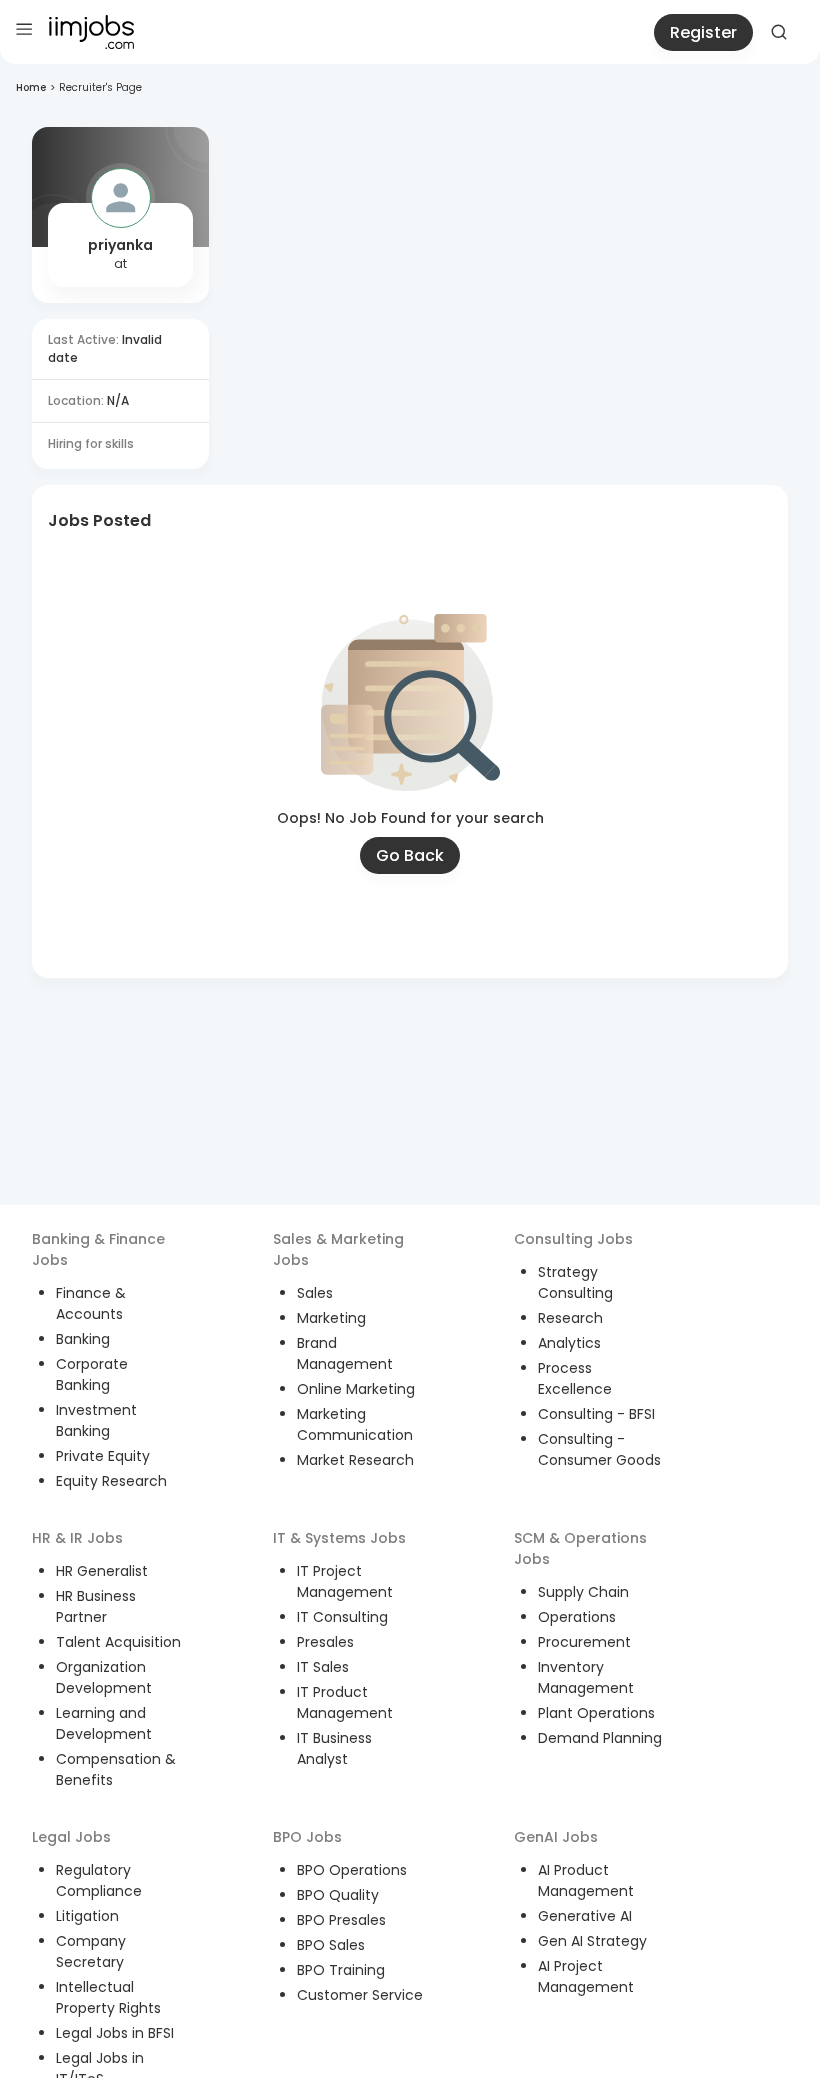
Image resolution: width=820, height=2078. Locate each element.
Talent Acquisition (118, 1642)
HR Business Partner (96, 1606)
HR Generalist (102, 1571)
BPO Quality (338, 1895)
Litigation (87, 1916)
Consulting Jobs (573, 1239)
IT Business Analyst (334, 1748)
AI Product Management (586, 1880)
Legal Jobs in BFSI (115, 2033)
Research (570, 1318)
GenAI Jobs (556, 1837)
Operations (577, 1617)
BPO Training (341, 1970)
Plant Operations (596, 1713)
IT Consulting (342, 1617)
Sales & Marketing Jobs (338, 1249)
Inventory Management (586, 1677)
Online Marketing (356, 1389)
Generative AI (585, 1916)
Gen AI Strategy (592, 1941)
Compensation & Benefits (116, 1769)
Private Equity (103, 1456)
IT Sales (323, 1667)
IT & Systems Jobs (339, 1538)
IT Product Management (345, 1702)
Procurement (584, 1642)
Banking (83, 1339)
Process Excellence (575, 1378)
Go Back (410, 855)
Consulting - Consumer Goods (599, 1449)
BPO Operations (352, 1870)
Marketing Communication (355, 1424)
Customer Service (360, 1995)
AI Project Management (586, 1976)
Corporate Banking (92, 1374)
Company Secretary (91, 1951)
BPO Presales (341, 1920)
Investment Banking (96, 1420)
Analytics (569, 1343)
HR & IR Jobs (77, 1538)
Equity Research (111, 1481)
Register (703, 32)
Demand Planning (600, 1738)
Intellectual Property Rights (108, 1997)
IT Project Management (345, 1581)
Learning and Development (104, 1723)
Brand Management (345, 1353)
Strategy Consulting (575, 1282)
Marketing (331, 1318)
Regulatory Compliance (99, 1880)
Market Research (355, 1460)
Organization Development (104, 1677)
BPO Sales (331, 1945)
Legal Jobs (71, 1837)
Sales (315, 1293)
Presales (325, 1642)
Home (31, 87)
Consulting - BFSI (596, 1414)
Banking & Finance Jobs (98, 1249)
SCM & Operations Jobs (580, 1548)
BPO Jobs (307, 1837)
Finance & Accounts (91, 1303)
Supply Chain (583, 1592)
